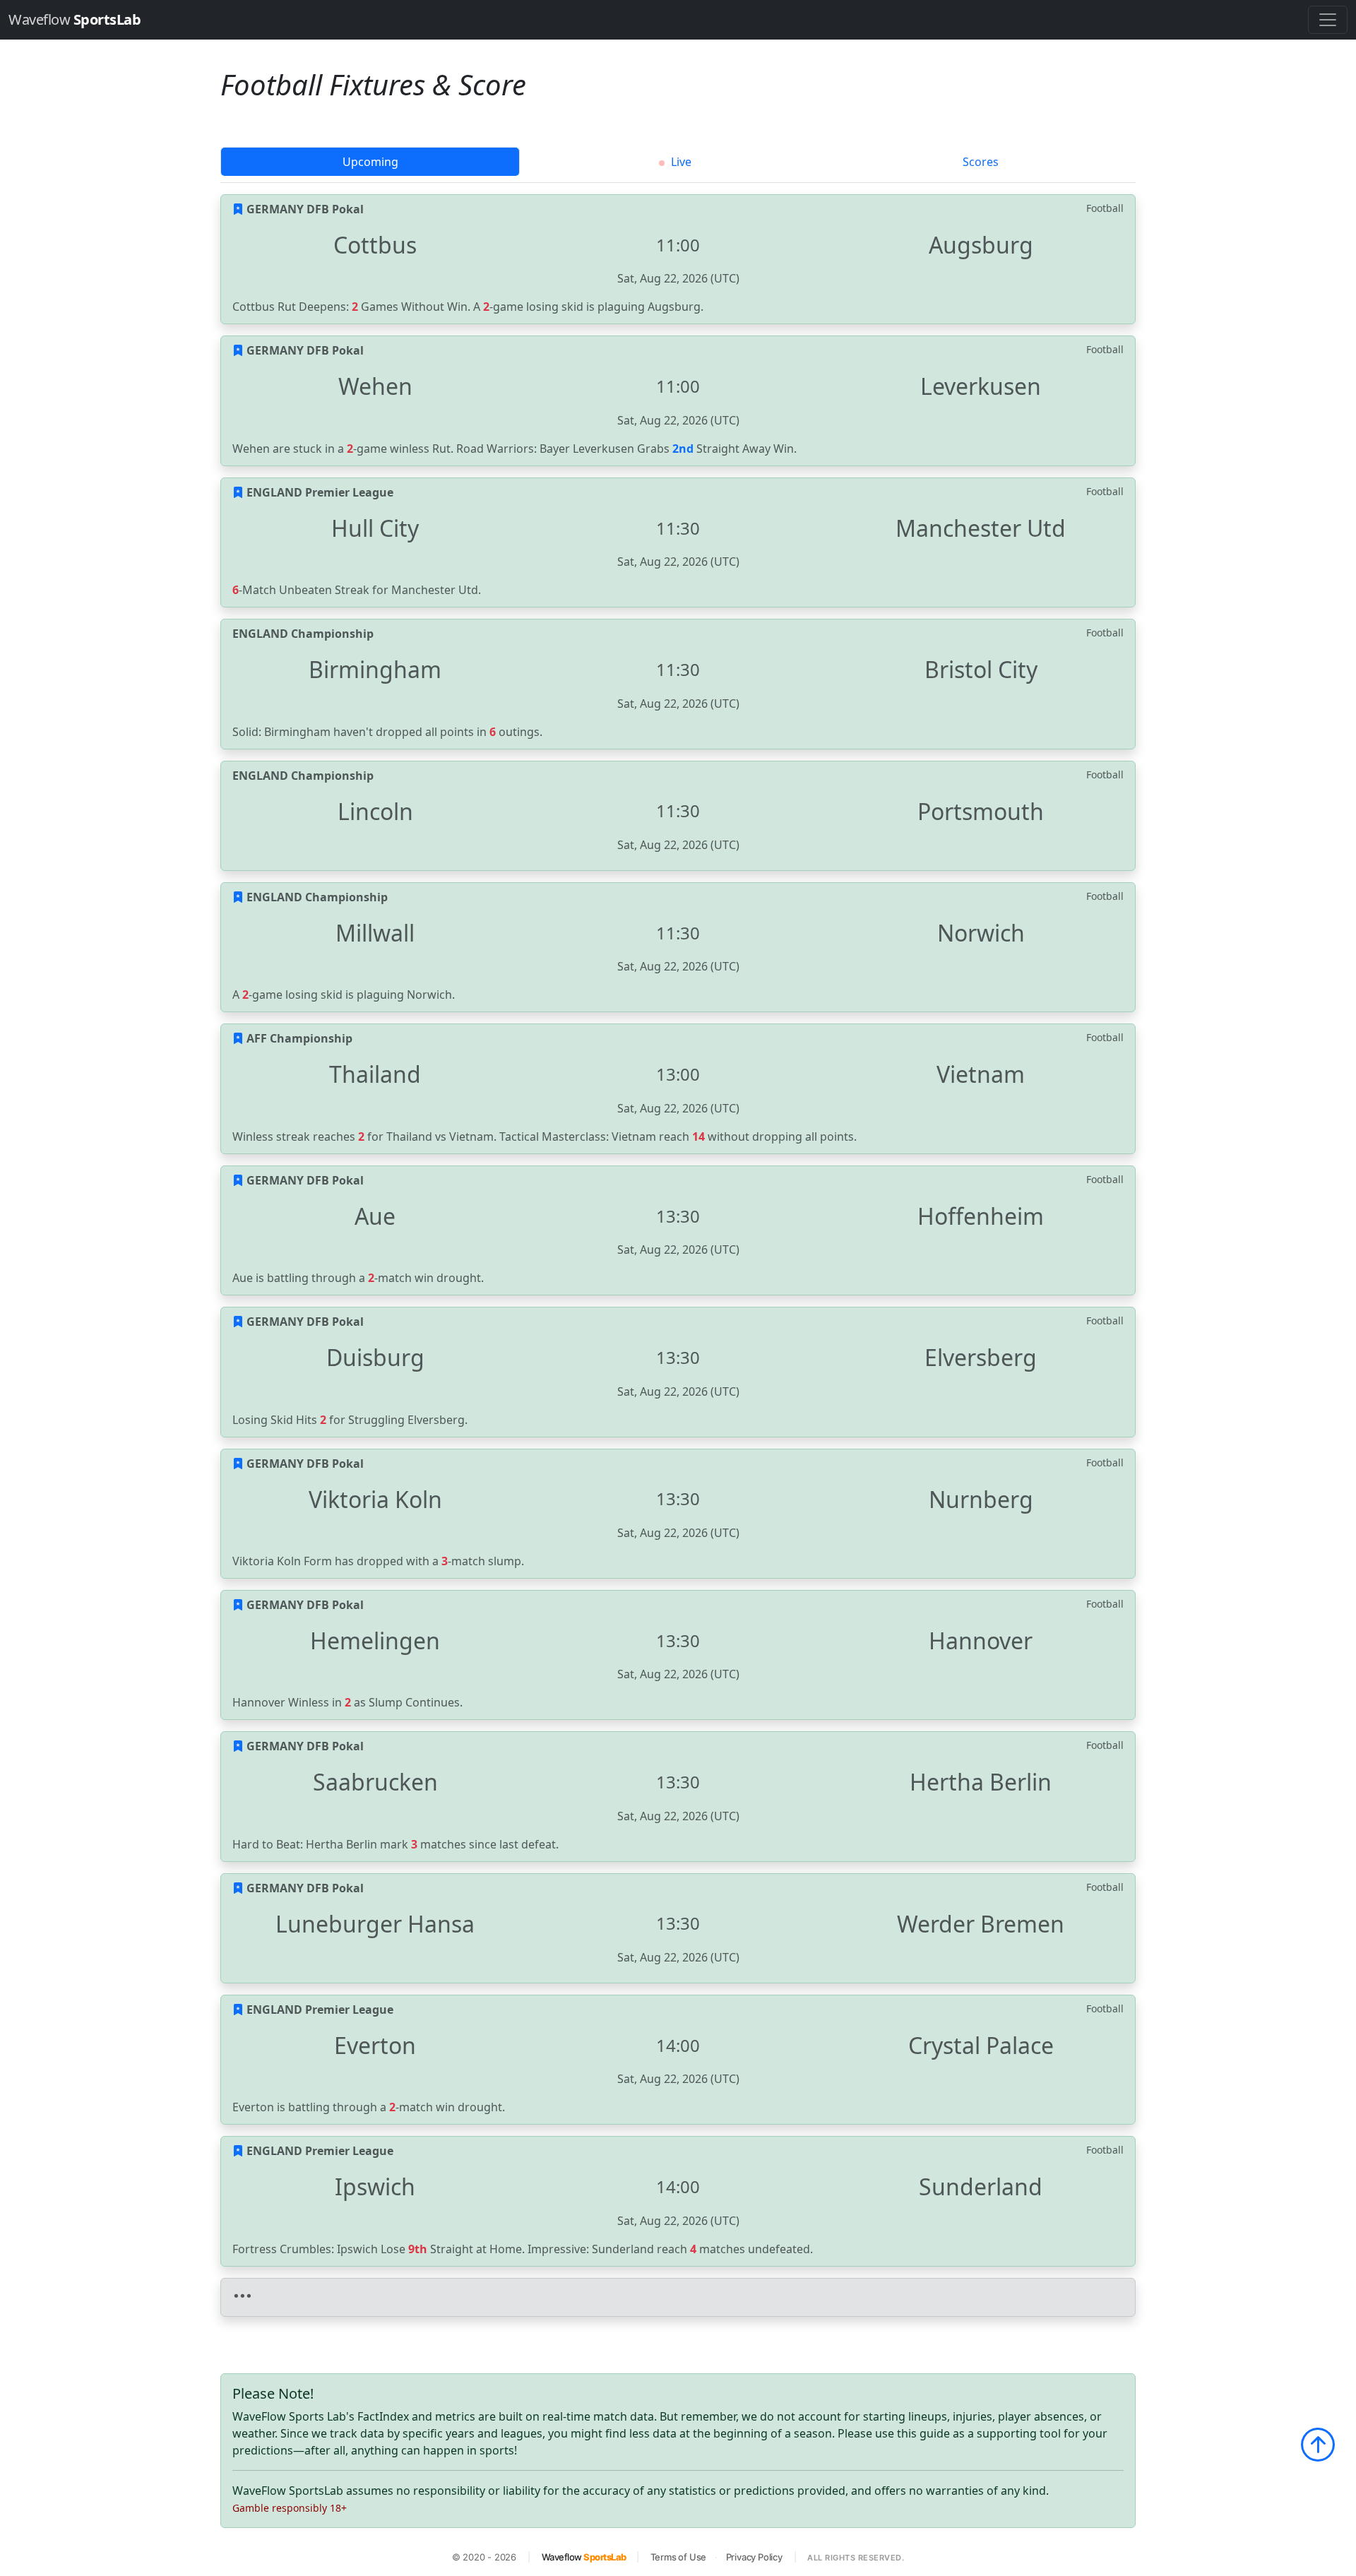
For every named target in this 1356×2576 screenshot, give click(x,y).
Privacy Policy (754, 2557)
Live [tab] (680, 162)
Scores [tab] (981, 162)
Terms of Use (679, 2557)
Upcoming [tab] (370, 162)
